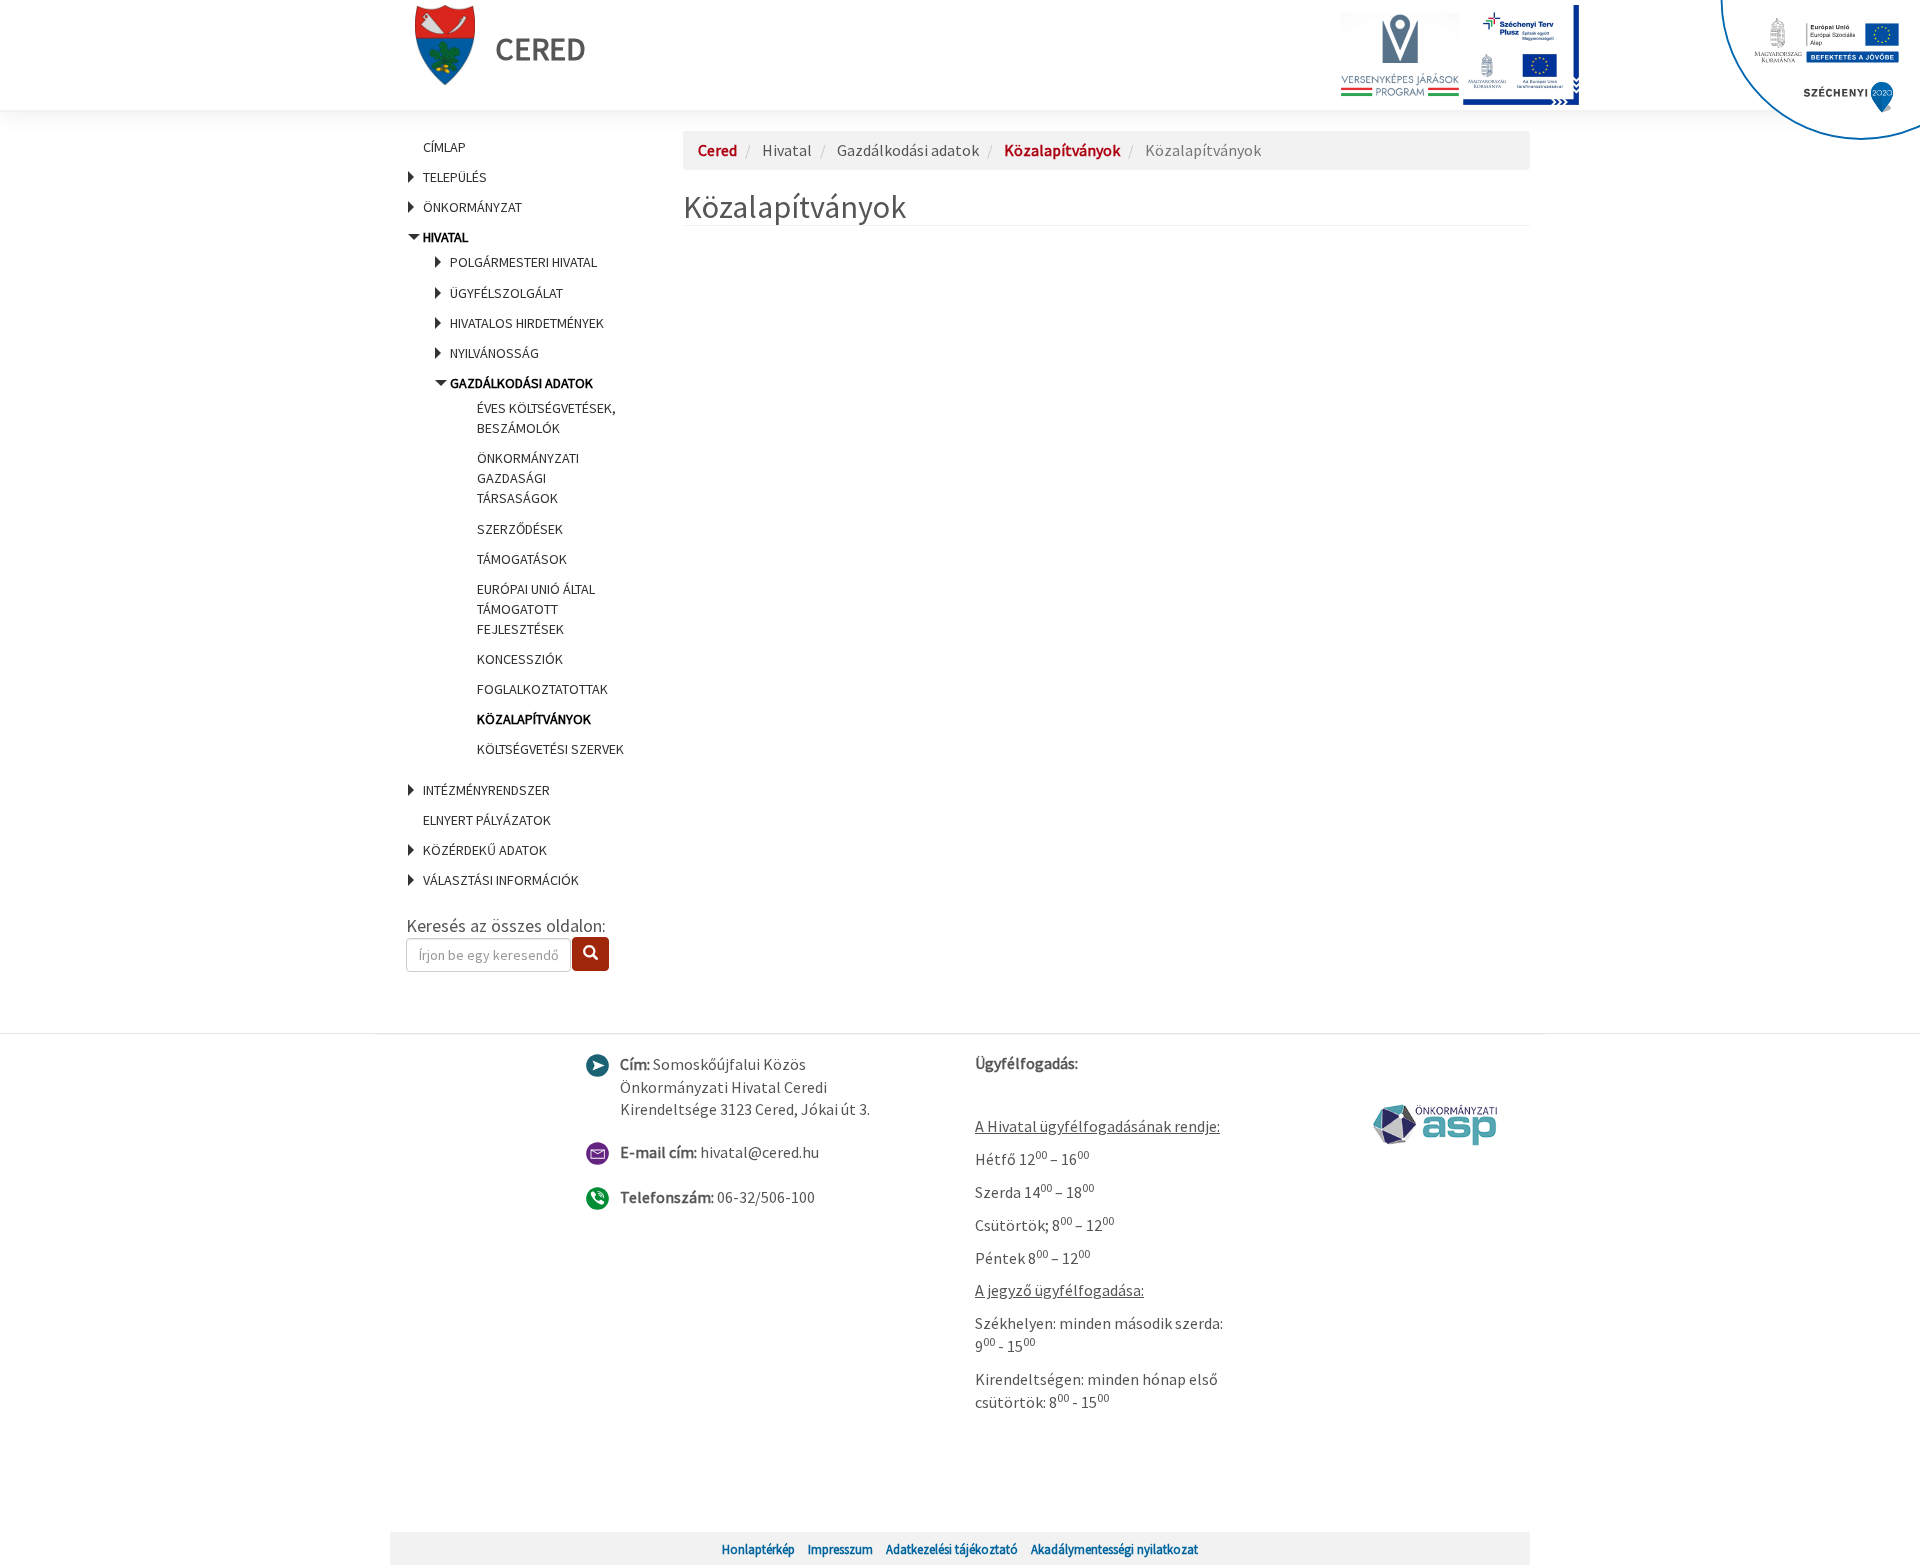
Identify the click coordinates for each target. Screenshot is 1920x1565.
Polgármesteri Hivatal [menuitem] (523, 262)
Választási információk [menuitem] (501, 880)
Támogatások (522, 559)
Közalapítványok (534, 719)
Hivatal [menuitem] (521, 493)
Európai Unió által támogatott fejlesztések (536, 609)
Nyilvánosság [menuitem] (494, 353)
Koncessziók (520, 659)
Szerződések (520, 529)
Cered (540, 49)
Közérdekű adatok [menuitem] (485, 850)
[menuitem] (520, 147)
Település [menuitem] (455, 177)
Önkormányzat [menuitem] (472, 207)
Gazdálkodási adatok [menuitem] (537, 566)
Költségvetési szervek (550, 749)
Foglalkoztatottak (542, 689)
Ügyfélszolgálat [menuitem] (506, 293)
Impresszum (840, 1549)
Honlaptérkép (758, 1549)
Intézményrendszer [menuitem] (486, 790)
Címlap (444, 147)
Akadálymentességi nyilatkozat (1114, 1549)
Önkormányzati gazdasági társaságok (528, 478)
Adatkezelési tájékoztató (952, 1549)
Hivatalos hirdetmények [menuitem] (527, 323)
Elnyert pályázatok (487, 820)
